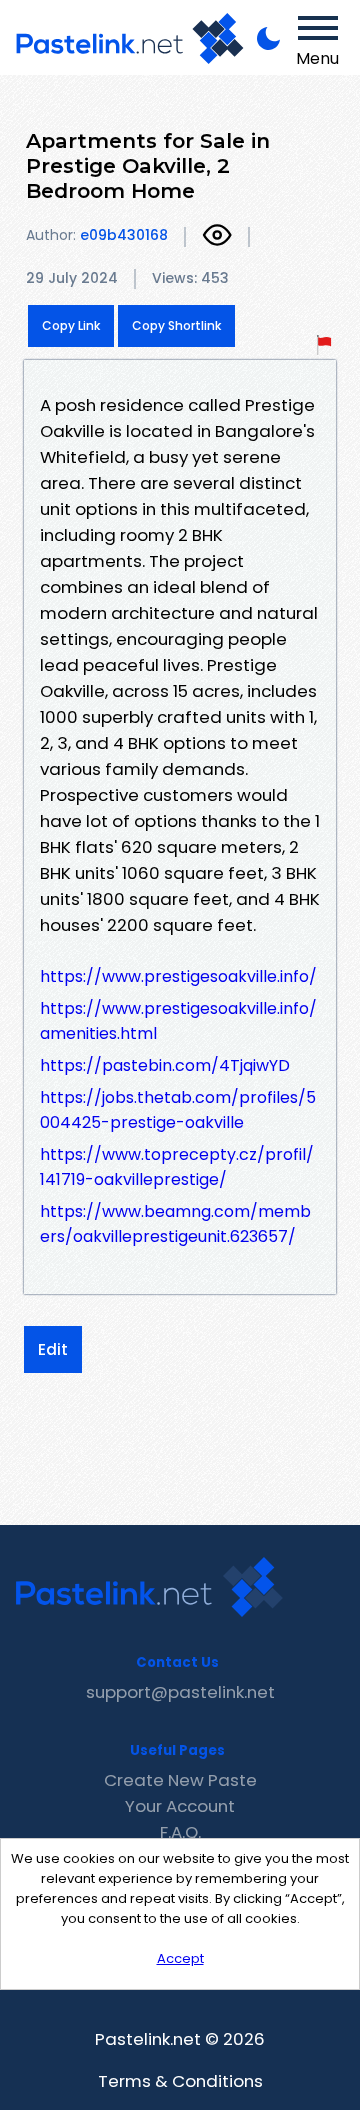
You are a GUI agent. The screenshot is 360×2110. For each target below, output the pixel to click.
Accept (180, 1958)
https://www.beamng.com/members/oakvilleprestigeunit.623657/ (175, 1224)
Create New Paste (180, 1780)
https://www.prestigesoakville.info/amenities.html (178, 1021)
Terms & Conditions (180, 2081)
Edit (53, 1349)
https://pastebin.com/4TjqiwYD (165, 1065)
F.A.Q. (180, 1832)
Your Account (180, 1806)
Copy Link (71, 325)
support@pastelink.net (180, 1692)
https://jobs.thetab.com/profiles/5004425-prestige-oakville (178, 1110)
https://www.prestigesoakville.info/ (178, 976)
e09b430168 (124, 235)
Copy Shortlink (176, 325)
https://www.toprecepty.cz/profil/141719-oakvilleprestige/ (177, 1167)
